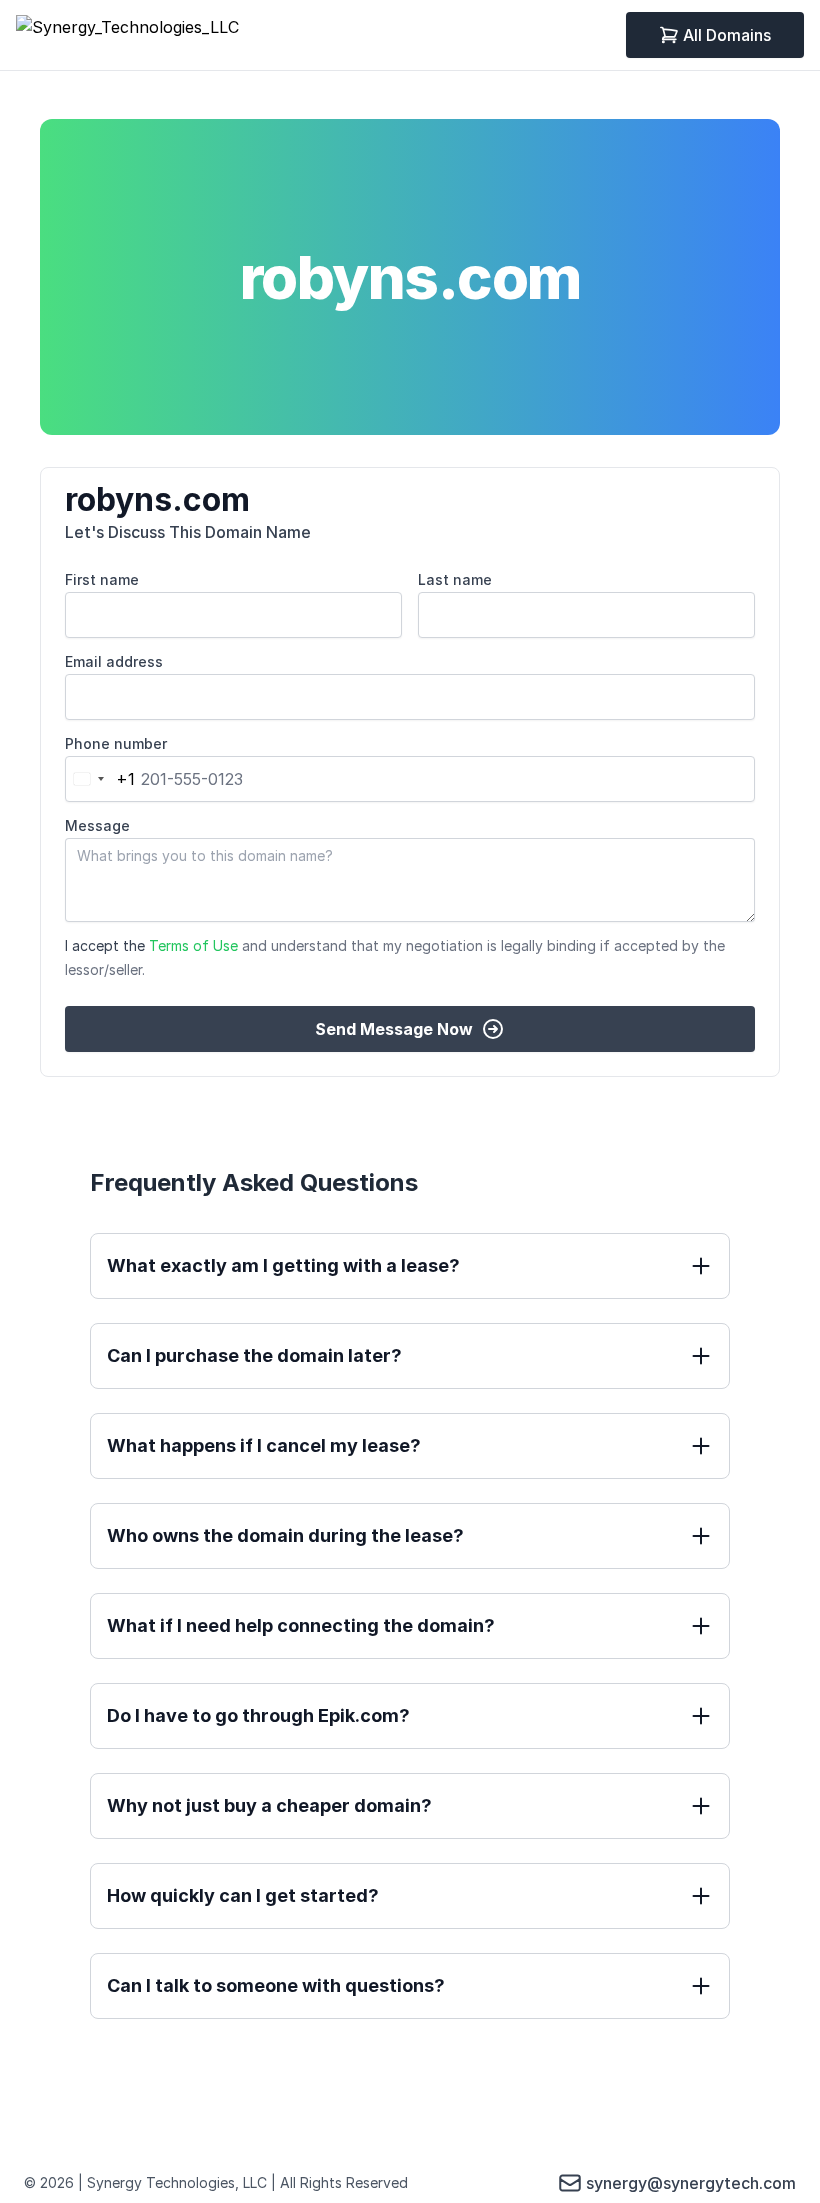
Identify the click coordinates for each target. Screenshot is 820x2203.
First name (102, 579)
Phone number (116, 743)
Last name (455, 579)
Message (97, 825)
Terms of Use (193, 945)
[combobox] (100, 779)
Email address (114, 661)
